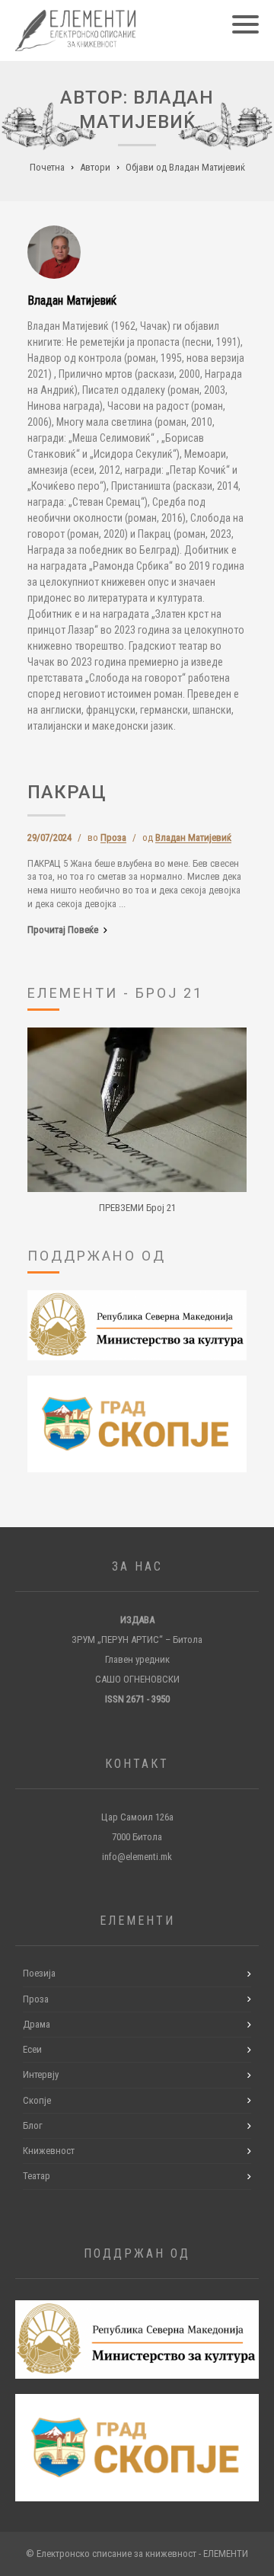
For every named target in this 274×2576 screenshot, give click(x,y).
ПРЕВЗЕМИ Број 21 (137, 1208)
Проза (113, 837)
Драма (37, 2024)
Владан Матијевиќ (193, 837)
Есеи (32, 2049)
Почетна (47, 167)
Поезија (39, 1973)
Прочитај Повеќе (63, 930)
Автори (95, 167)
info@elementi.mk (137, 1857)
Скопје (37, 2100)
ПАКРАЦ (67, 792)
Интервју (41, 2074)
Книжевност (49, 2151)
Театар (37, 2176)
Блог (33, 2125)
